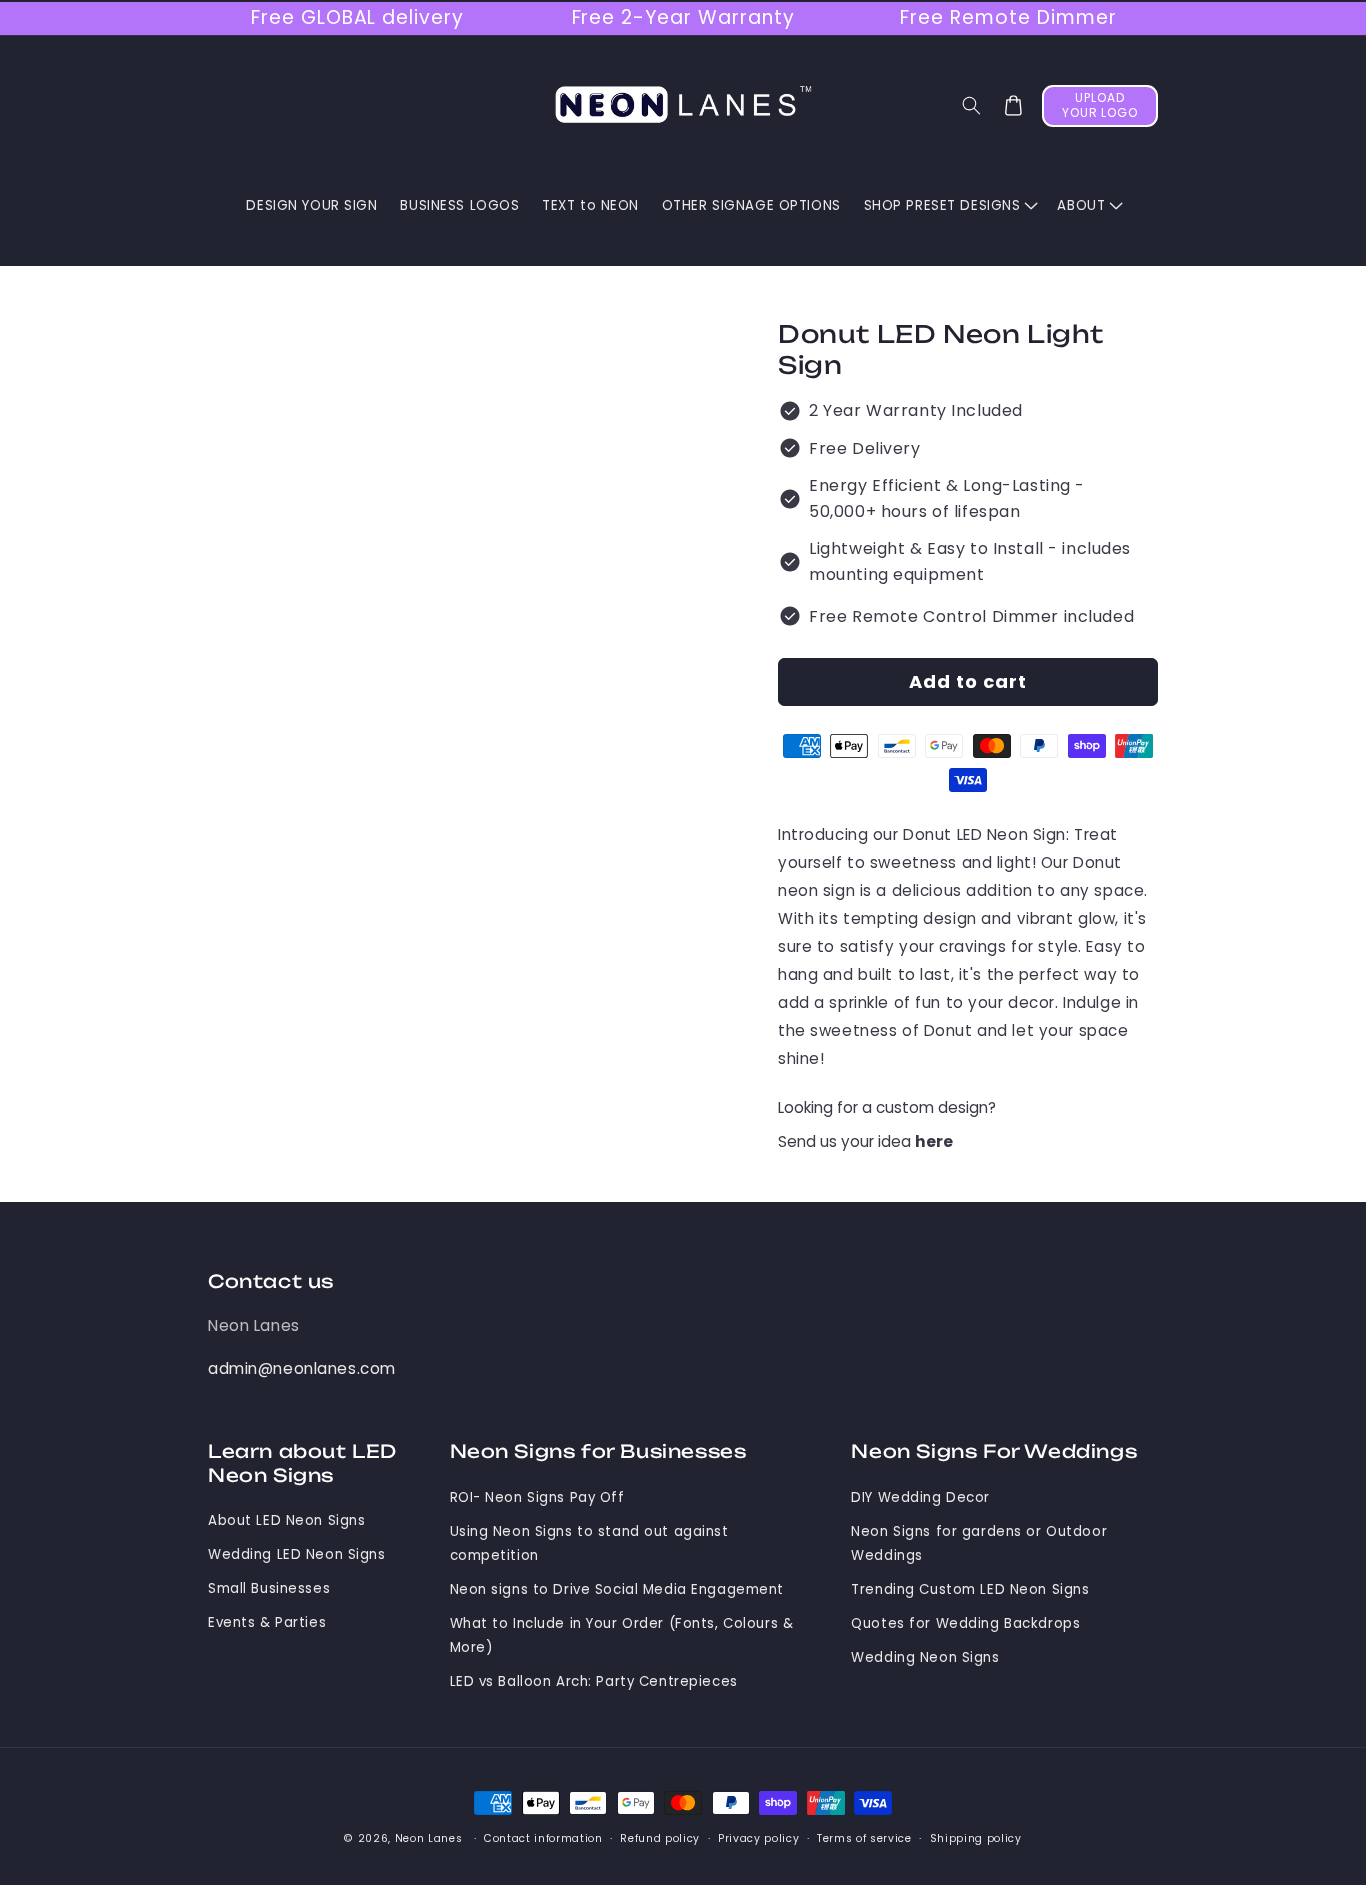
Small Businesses (269, 1588)
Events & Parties (267, 1622)
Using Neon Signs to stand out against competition (589, 1543)
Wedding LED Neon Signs (297, 1554)
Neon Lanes (254, 1325)
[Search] (972, 106)
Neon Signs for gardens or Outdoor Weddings (979, 1543)
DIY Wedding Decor (920, 1497)
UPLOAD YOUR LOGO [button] (1100, 105)
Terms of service (864, 1838)
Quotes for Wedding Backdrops (965, 1623)
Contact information (543, 1838)
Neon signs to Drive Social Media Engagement (617, 1589)
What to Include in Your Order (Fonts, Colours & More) (622, 1635)
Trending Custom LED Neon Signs (970, 1589)
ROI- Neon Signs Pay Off (537, 1497)
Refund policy (660, 1838)
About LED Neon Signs (286, 1520)
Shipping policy (976, 1838)
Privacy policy (758, 1838)
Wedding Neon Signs (925, 1657)
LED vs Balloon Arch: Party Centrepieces (594, 1681)
